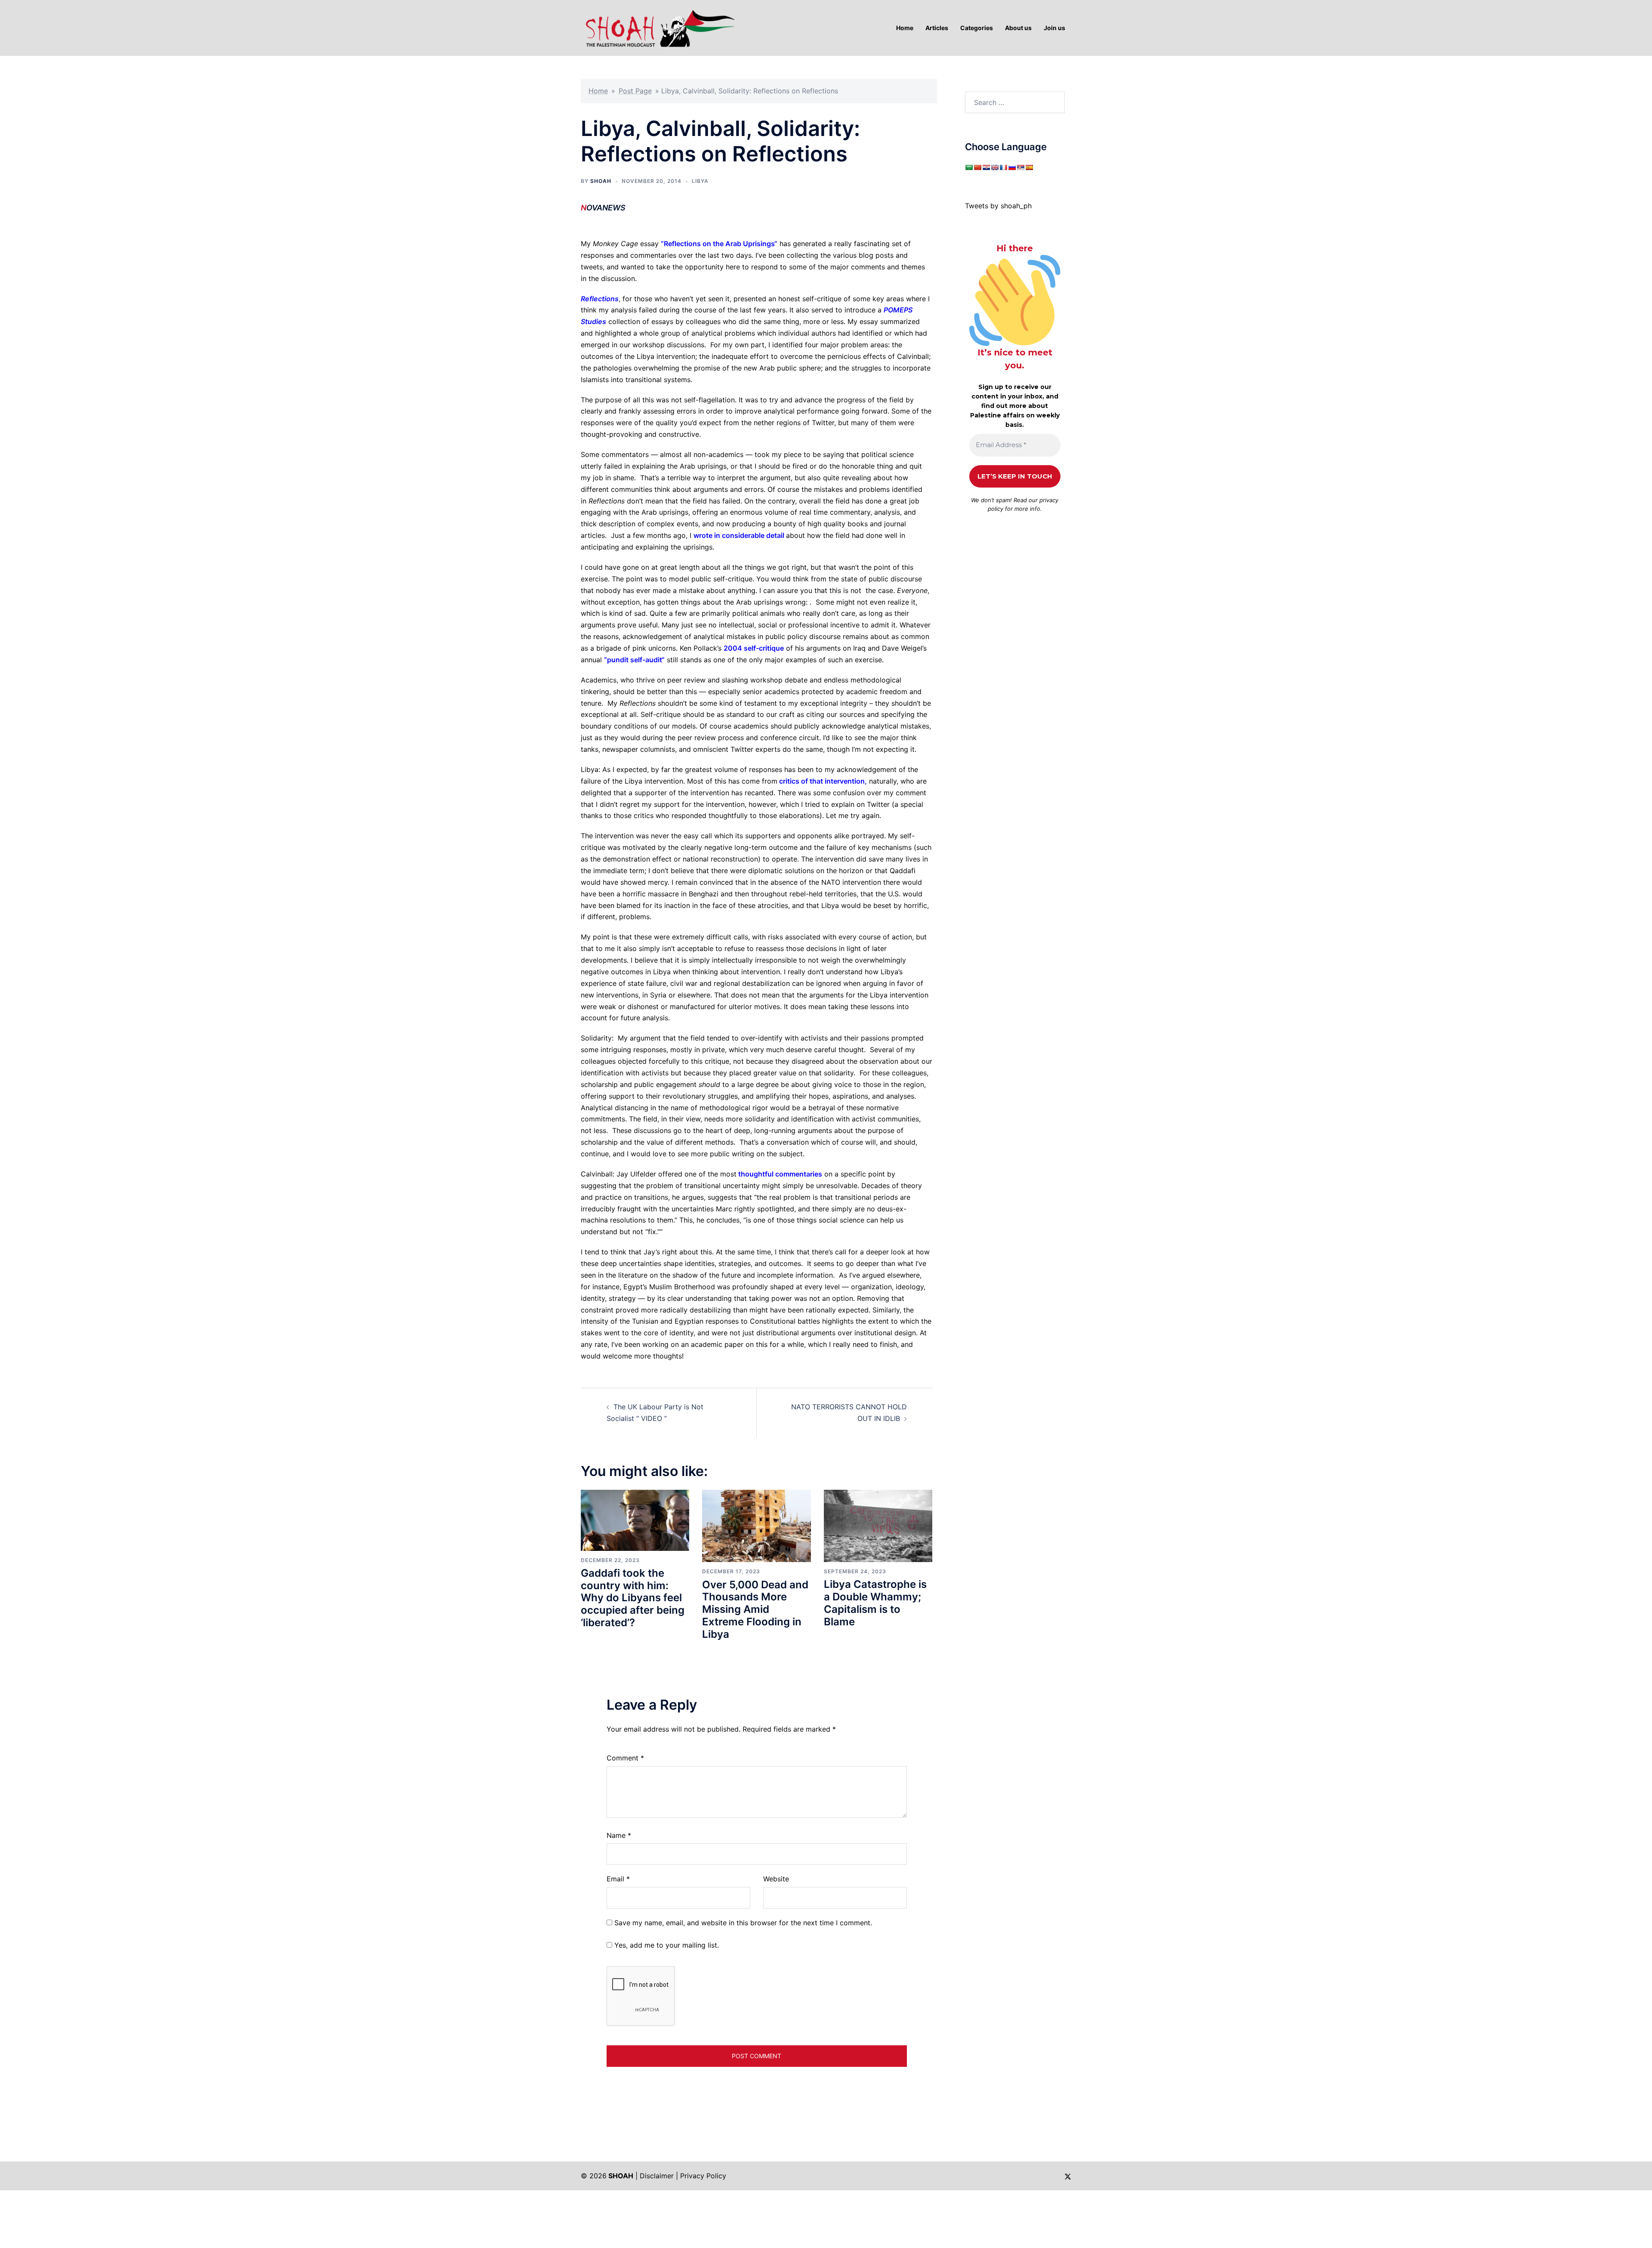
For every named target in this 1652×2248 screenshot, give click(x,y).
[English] (995, 167)
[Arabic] (969, 167)
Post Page (635, 91)
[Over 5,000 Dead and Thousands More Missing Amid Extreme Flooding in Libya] (756, 1525)
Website (776, 1879)
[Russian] (1012, 167)
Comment (625, 1758)
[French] (1003, 167)
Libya (700, 181)
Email (618, 1879)
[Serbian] (1020, 167)
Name (619, 1835)
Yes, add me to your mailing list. (666, 1945)
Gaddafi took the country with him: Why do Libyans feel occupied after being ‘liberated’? (633, 1598)
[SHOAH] (658, 27)
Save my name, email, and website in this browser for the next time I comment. (743, 1923)
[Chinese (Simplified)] (977, 167)
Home (598, 91)
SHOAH (601, 181)
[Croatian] (986, 167)
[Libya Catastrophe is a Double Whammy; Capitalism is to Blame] (878, 1525)
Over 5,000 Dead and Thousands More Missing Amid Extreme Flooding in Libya (755, 1609)
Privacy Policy (703, 2176)
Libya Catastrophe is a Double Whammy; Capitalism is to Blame (875, 1603)
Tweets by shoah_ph (998, 206)
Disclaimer (657, 2176)
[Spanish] (1029, 167)
